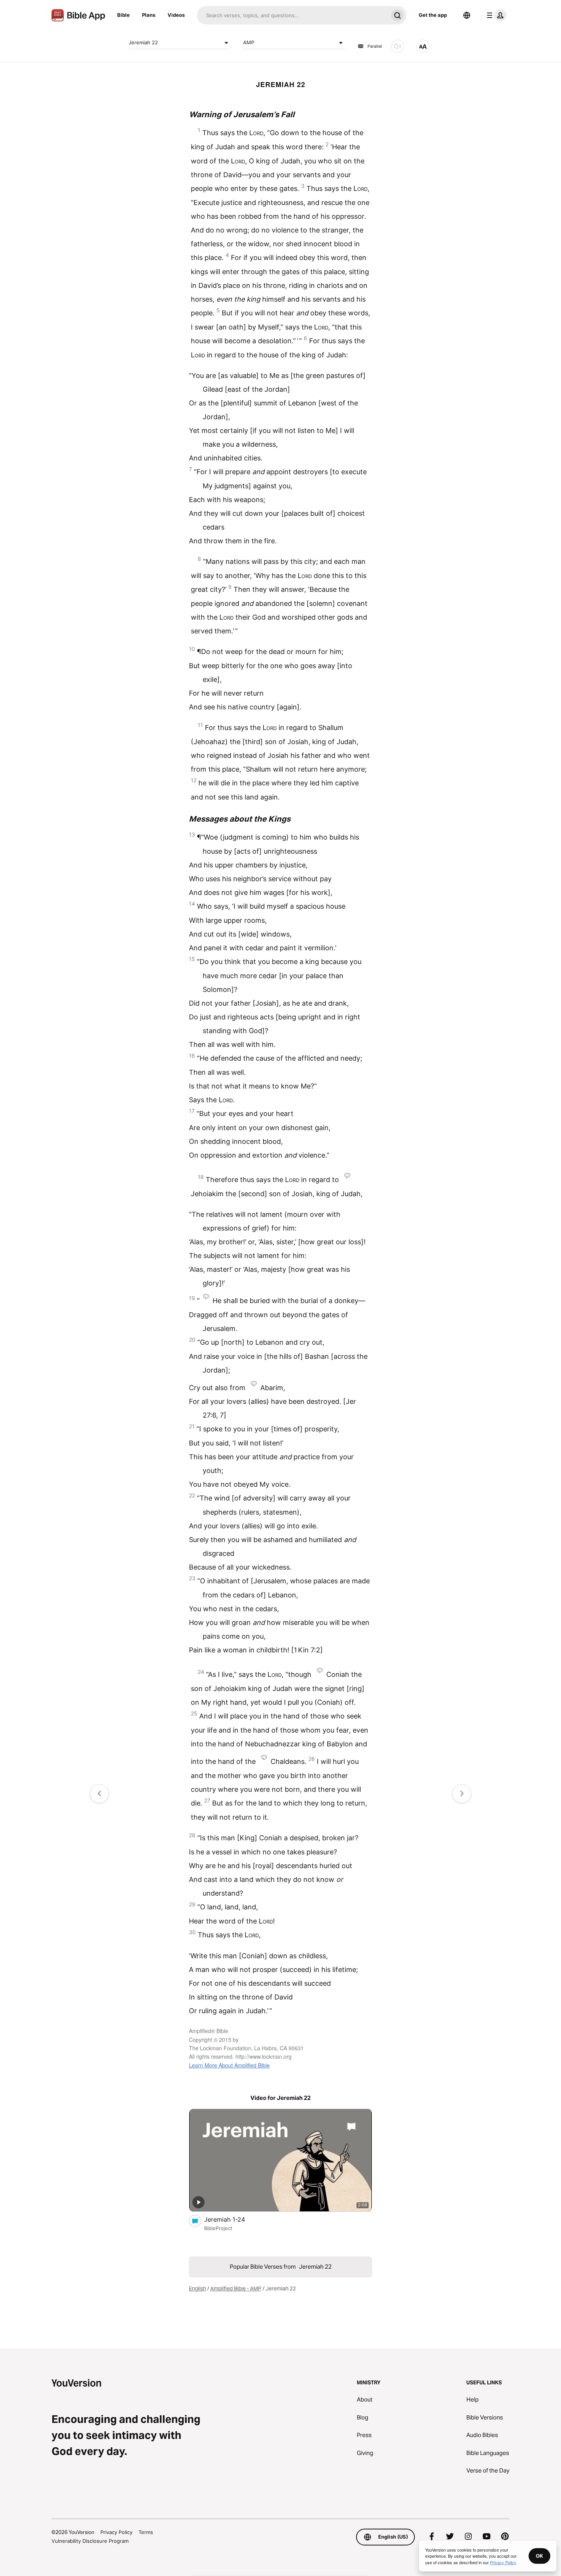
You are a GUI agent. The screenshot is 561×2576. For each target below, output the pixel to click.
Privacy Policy (116, 2532)
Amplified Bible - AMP (236, 2289)
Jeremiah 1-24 (233, 2219)
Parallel (375, 46)
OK (539, 2556)
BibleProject (218, 2228)
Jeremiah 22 (143, 42)
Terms (146, 2532)
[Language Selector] (467, 15)
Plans (149, 15)
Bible (123, 15)
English (197, 2289)
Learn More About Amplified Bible (229, 2065)
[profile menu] (495, 15)
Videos (176, 15)
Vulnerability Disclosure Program (90, 2541)
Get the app (433, 15)
